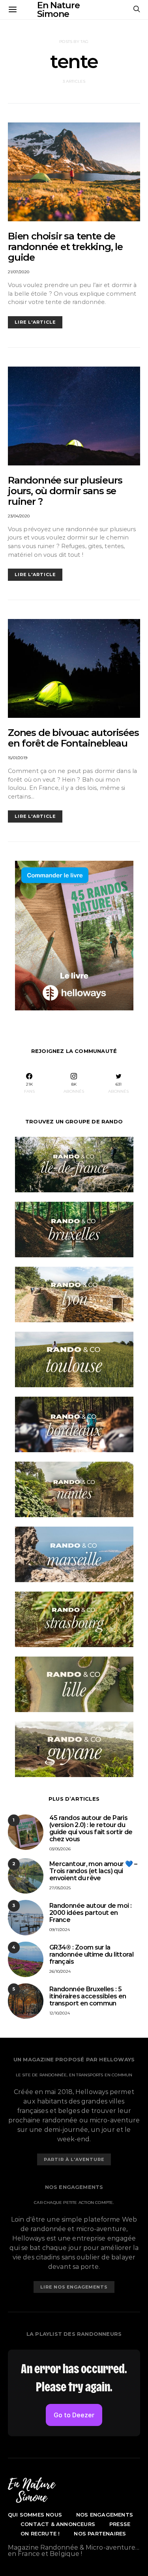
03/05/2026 (60, 1849)
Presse (120, 2524)
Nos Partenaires (100, 2533)
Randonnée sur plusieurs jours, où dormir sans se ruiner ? (65, 491)
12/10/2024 (60, 2013)
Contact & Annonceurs (58, 2524)
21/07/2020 (19, 272)
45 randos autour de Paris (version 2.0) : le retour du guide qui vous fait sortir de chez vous (91, 1828)
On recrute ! (40, 2533)
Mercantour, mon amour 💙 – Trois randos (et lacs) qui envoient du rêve (93, 1871)
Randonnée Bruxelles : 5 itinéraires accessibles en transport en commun (88, 1996)
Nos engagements (105, 2515)
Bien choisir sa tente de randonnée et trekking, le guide (65, 247)
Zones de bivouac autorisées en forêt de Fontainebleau (73, 738)
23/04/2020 (19, 516)
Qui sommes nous (35, 2515)
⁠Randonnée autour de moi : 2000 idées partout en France (90, 1913)
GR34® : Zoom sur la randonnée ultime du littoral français (91, 1954)
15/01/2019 (18, 758)
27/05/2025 (60, 1888)
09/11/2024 (60, 1930)
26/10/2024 (60, 1971)
